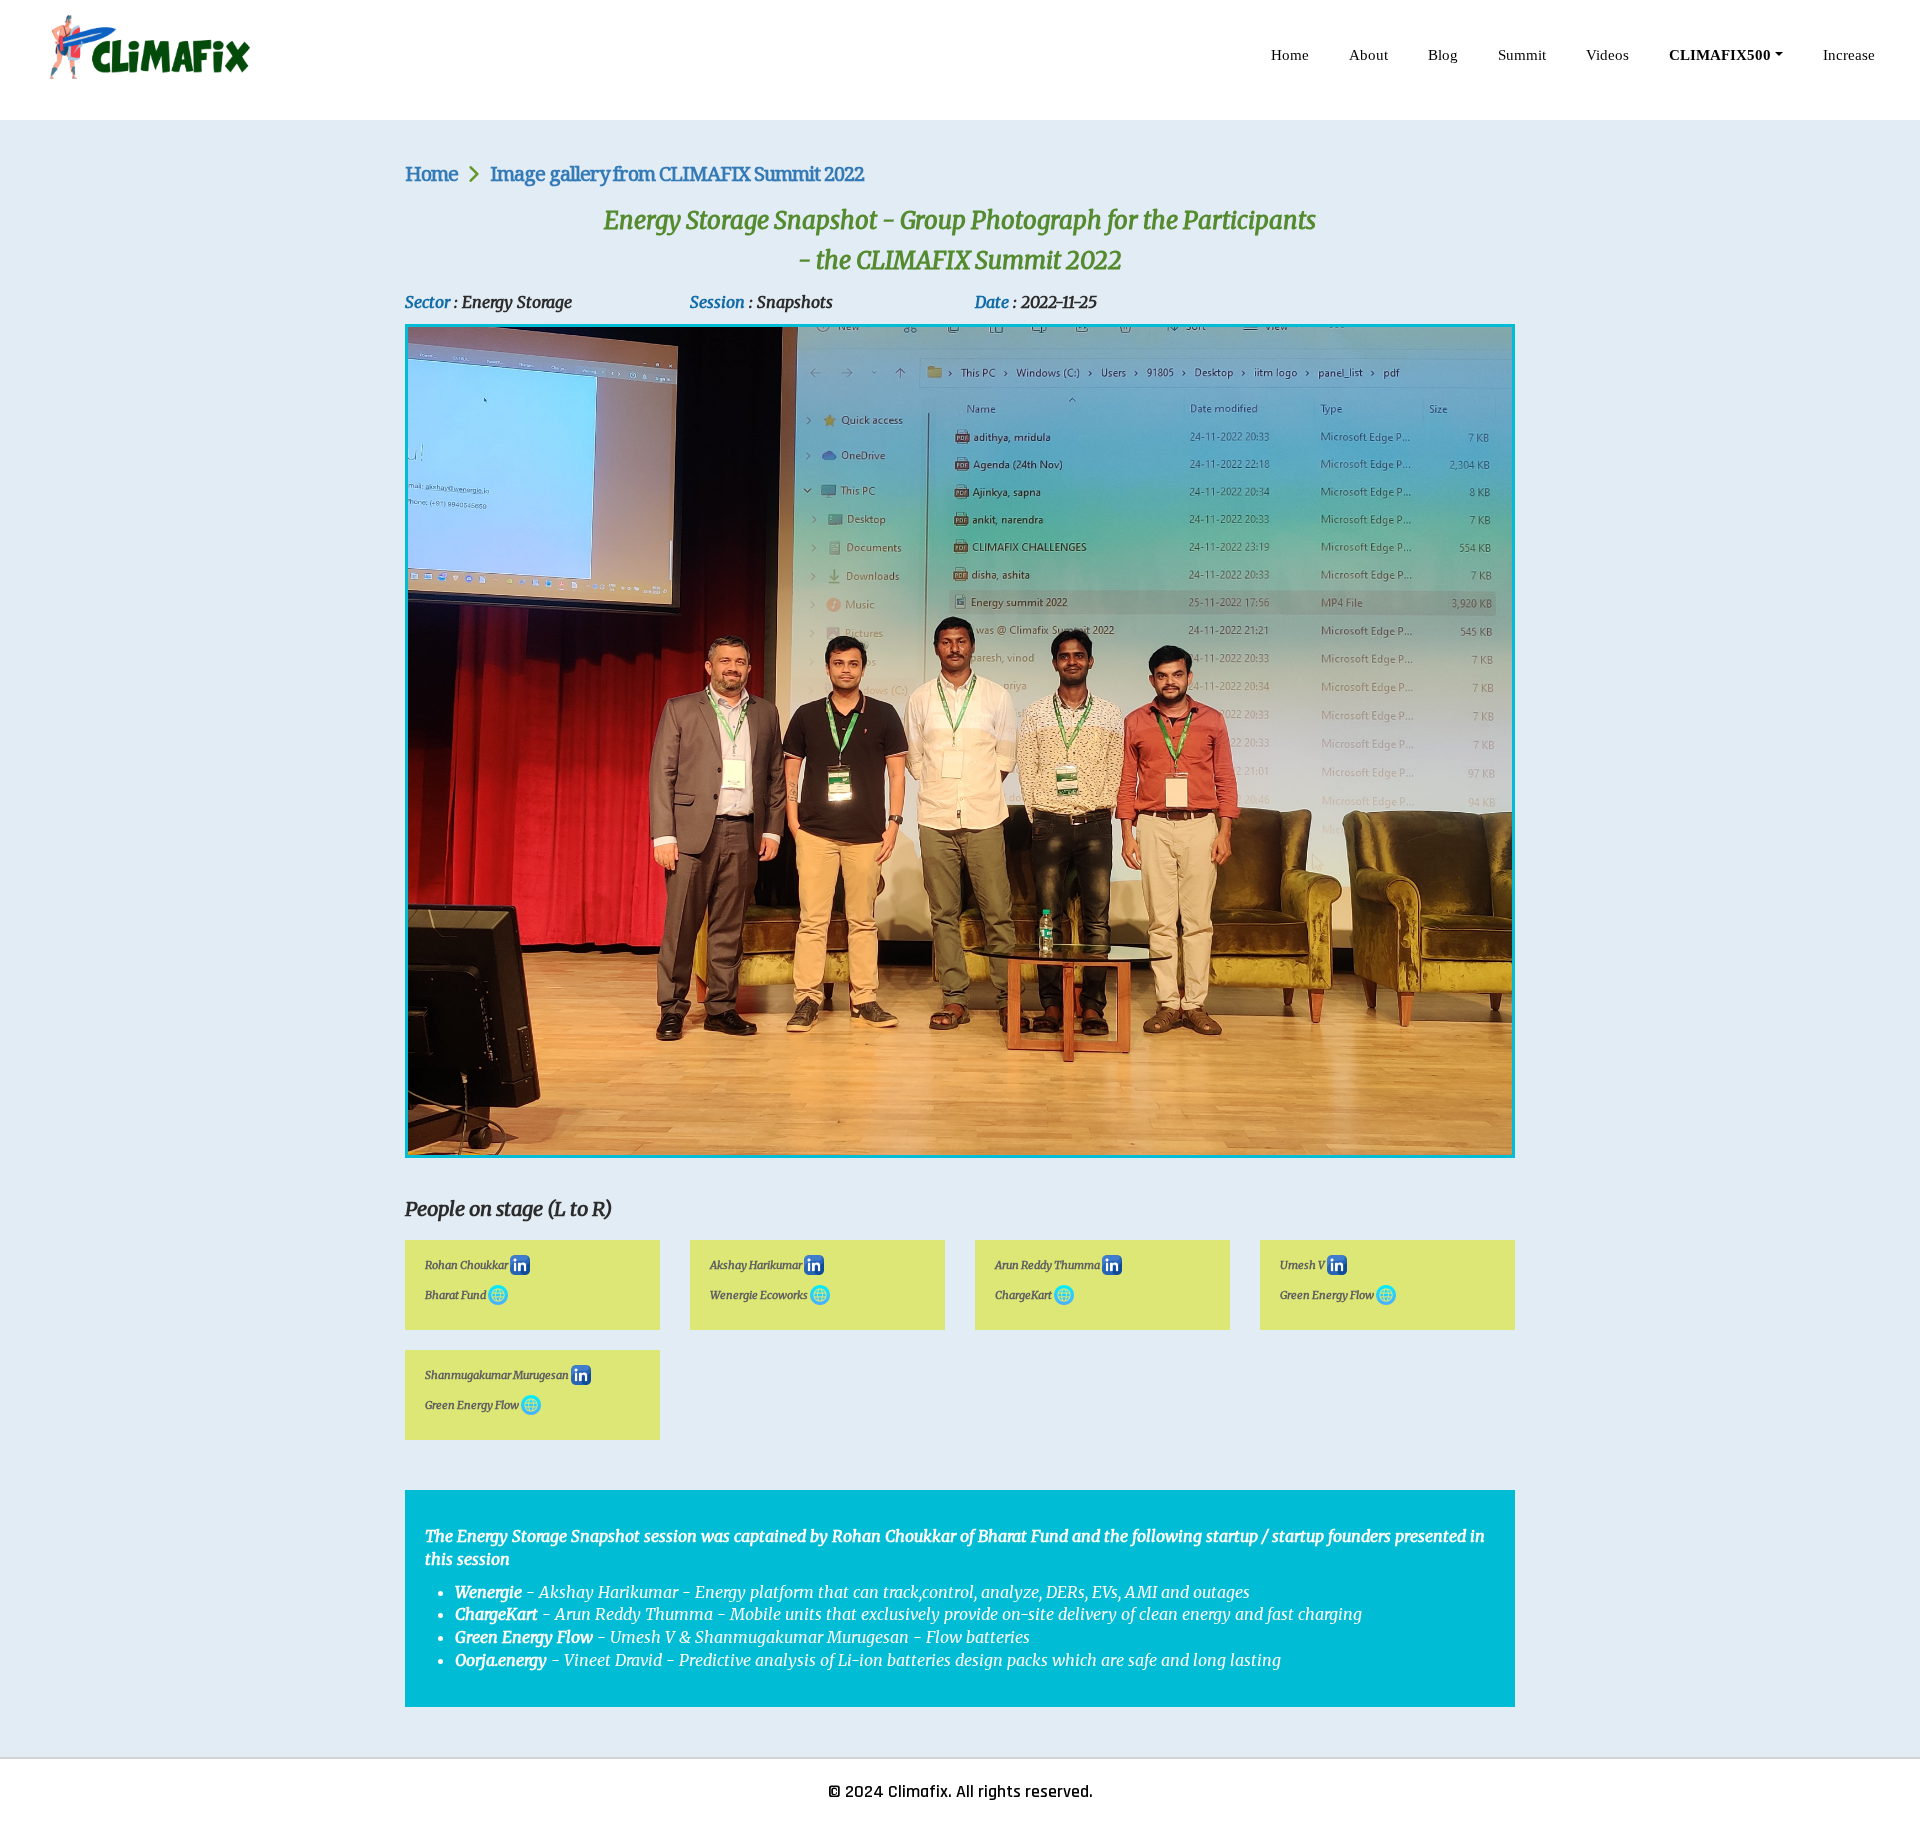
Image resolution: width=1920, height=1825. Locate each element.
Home (1290, 55)
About (1368, 55)
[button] (1726, 55)
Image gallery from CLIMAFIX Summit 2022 (677, 173)
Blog (1443, 55)
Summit (1522, 55)
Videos (1607, 55)
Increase (1849, 55)
